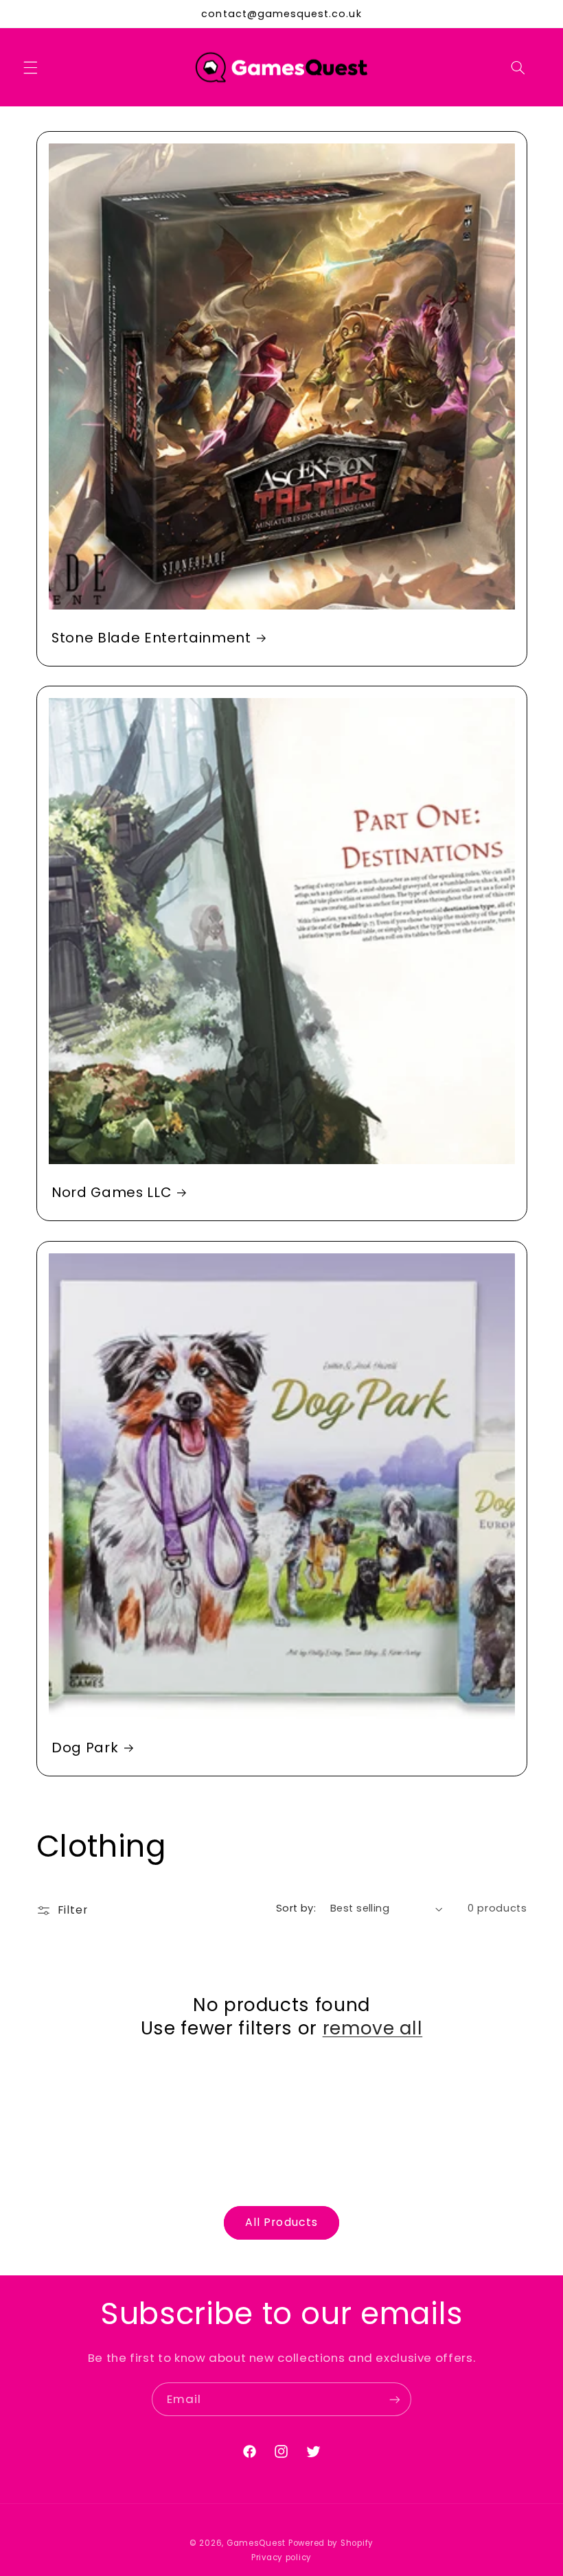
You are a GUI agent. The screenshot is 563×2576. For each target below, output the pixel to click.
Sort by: (296, 1908)
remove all (373, 2028)
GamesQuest (256, 2543)
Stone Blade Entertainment (151, 638)
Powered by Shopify (331, 2543)
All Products (281, 2222)
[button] (30, 67)
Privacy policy (281, 2557)
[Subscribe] (395, 2399)
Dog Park (85, 1747)
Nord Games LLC (111, 1193)
